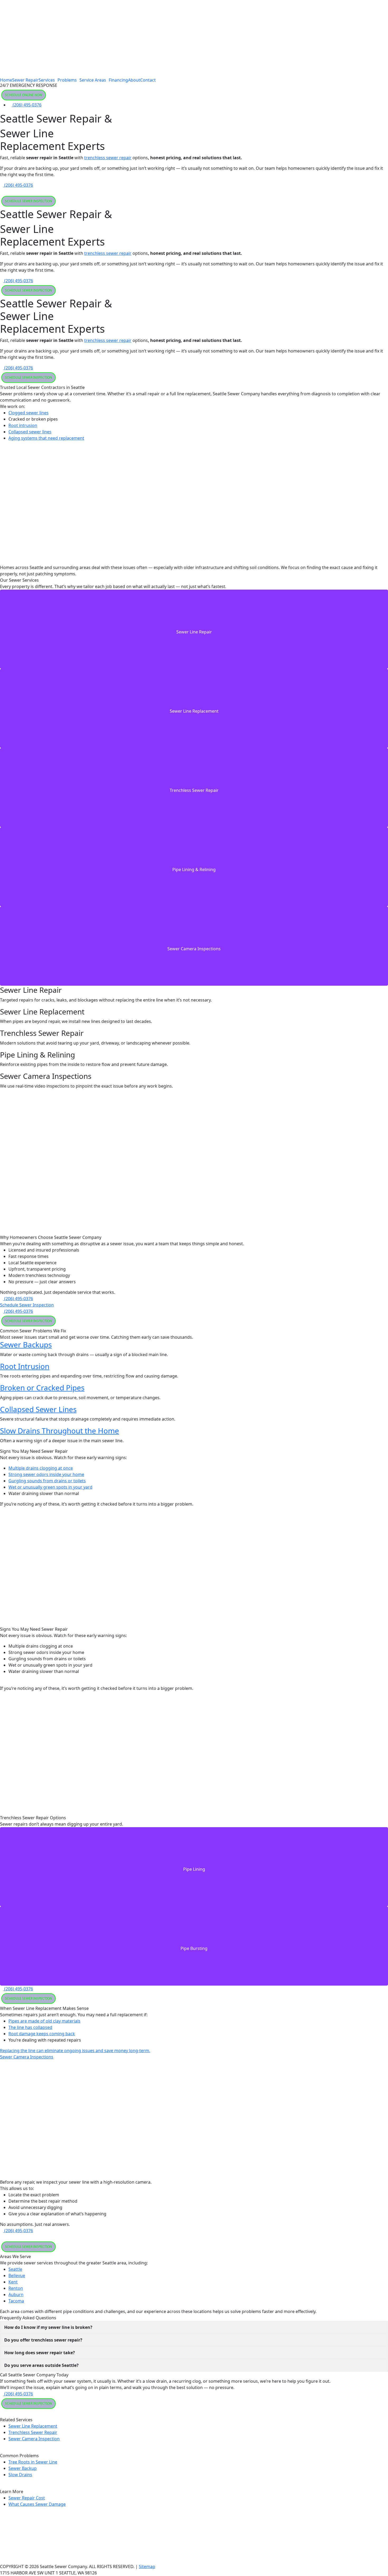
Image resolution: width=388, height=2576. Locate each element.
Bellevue (17, 2276)
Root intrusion (23, 425)
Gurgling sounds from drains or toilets (47, 1481)
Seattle (15, 2269)
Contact (148, 80)
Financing (118, 80)
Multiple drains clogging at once (41, 1468)
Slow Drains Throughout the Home (60, 1431)
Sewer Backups (26, 1345)
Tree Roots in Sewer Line (33, 2462)
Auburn (16, 2295)
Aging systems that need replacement (46, 438)
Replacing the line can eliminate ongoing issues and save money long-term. (75, 2051)
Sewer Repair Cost (27, 2498)
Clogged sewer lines (29, 413)
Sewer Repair (25, 80)
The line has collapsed (30, 2027)
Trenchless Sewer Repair (33, 2432)
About (134, 80)
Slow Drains (20, 2475)
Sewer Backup (23, 2468)
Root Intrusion (25, 1366)
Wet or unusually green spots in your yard (50, 1487)
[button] (48, 80)
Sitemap (147, 2566)
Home (6, 80)
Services (47, 80)
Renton (16, 2288)
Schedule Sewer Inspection (29, 201)
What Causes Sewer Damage (37, 2504)
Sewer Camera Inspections (27, 2057)
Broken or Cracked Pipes (42, 1388)
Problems (67, 80)
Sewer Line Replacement (33, 2426)
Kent (13, 2282)
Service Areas (93, 80)
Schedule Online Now (24, 95)
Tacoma (16, 2301)
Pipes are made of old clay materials (44, 2021)
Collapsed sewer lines (30, 432)
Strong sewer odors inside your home (46, 1474)
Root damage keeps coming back (42, 2034)
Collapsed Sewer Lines (38, 1409)
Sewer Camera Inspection (34, 2439)
